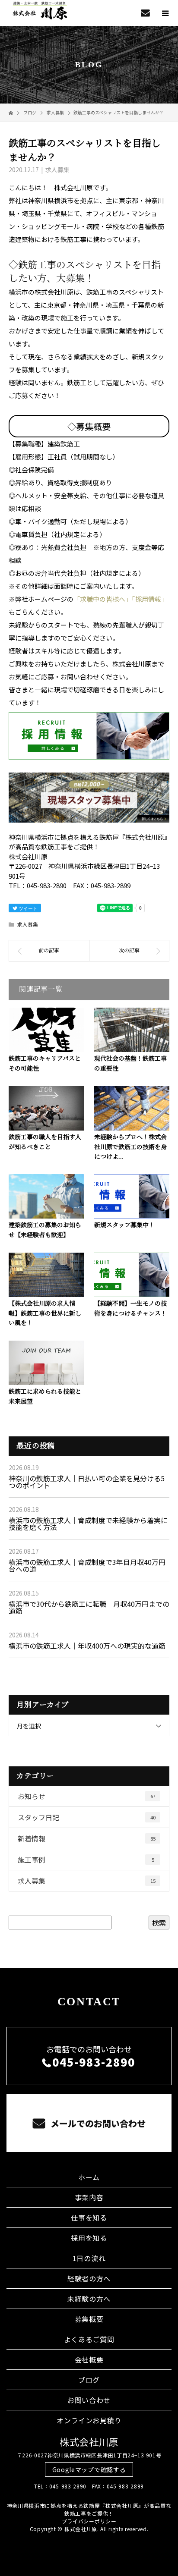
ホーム (89, 2177)
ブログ (89, 2380)
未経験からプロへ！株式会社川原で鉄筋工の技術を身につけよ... (130, 1147)
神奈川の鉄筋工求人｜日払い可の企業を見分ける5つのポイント (87, 1482)
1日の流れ (89, 2258)
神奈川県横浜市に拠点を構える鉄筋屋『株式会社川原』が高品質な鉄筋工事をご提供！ (89, 2509)
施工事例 (86, 1860)
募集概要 (89, 2319)
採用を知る (89, 2238)
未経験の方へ (89, 2299)
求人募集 (57, 170)
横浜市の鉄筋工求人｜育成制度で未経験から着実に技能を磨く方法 (88, 1524)
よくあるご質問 (89, 2339)
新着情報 (87, 1838)
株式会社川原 (89, 2441)
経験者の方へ (89, 2278)
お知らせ (87, 1796)
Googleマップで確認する (89, 2469)
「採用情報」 (150, 599)
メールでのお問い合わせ (97, 2123)
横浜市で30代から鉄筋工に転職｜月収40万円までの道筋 (89, 1607)
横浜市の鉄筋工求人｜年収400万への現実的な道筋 (87, 1646)
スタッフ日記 (87, 1817)
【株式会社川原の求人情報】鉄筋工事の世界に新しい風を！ (45, 1313)
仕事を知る (89, 2218)
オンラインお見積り (89, 2420)
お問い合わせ (89, 2400)
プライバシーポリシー (89, 2521)
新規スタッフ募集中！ (124, 1225)
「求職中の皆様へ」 (103, 599)
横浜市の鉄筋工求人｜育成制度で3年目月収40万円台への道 (87, 1565)
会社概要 (89, 2359)
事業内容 (89, 2197)
